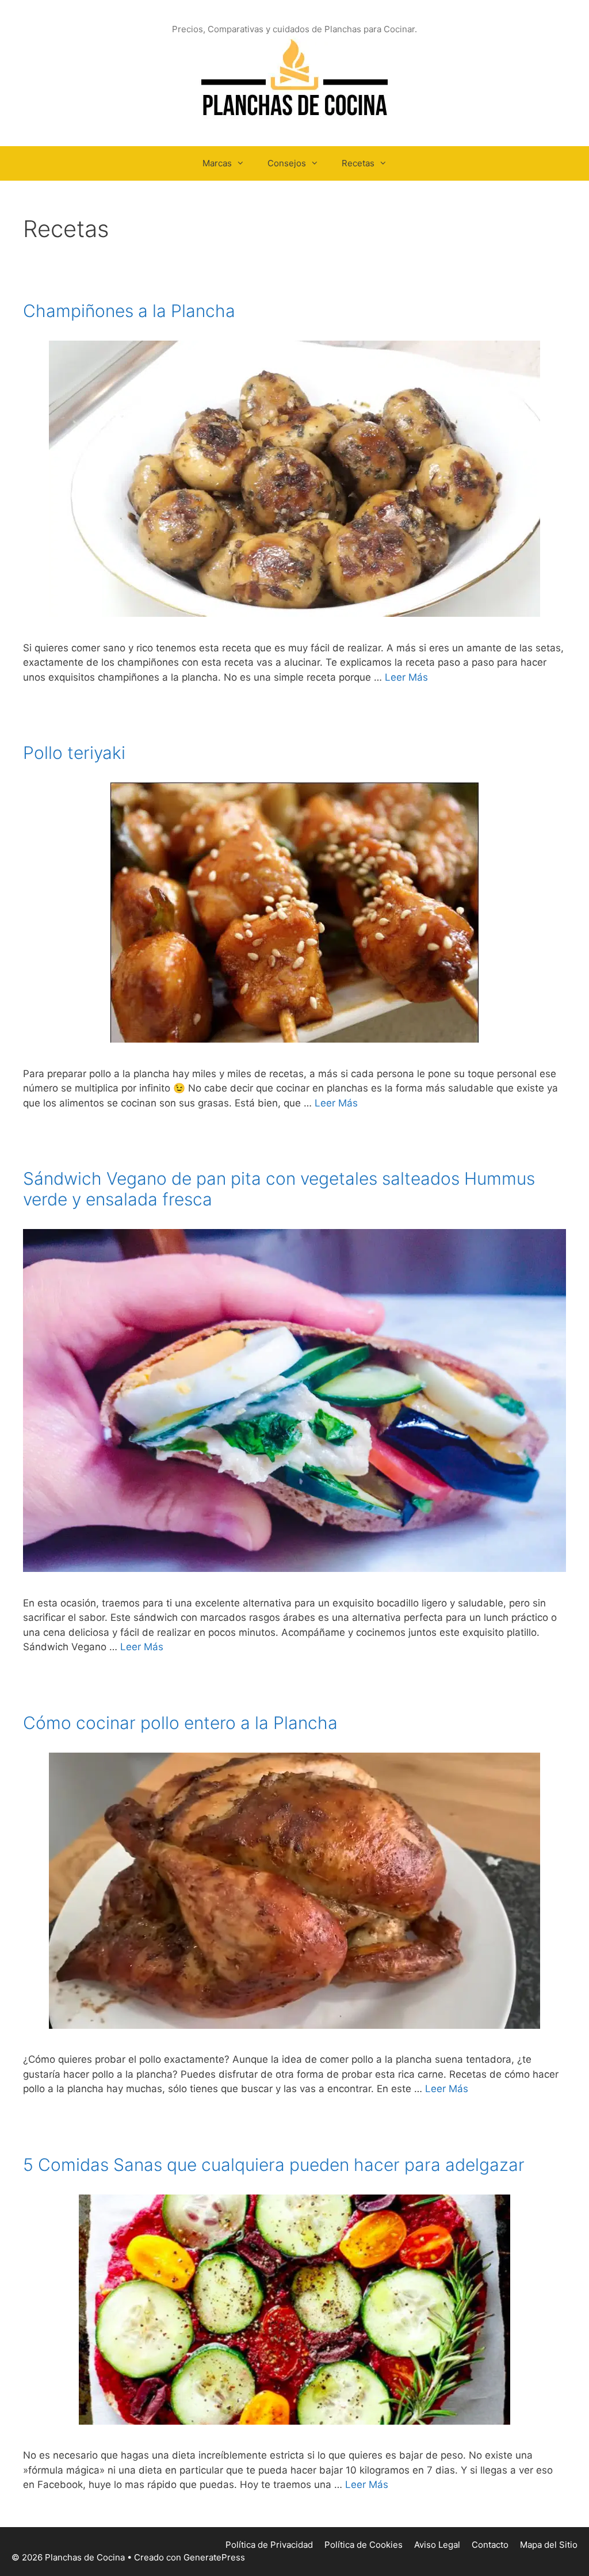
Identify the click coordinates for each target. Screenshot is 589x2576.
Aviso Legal (437, 2545)
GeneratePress (214, 2557)
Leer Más (406, 677)
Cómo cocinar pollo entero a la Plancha (180, 1723)
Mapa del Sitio (549, 2545)
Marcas (217, 163)
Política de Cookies (364, 2545)
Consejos (287, 163)
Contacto (490, 2545)
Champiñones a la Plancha (129, 311)
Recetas (358, 163)
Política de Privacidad (269, 2545)
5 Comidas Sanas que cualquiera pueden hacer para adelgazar (274, 2165)
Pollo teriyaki (74, 753)
